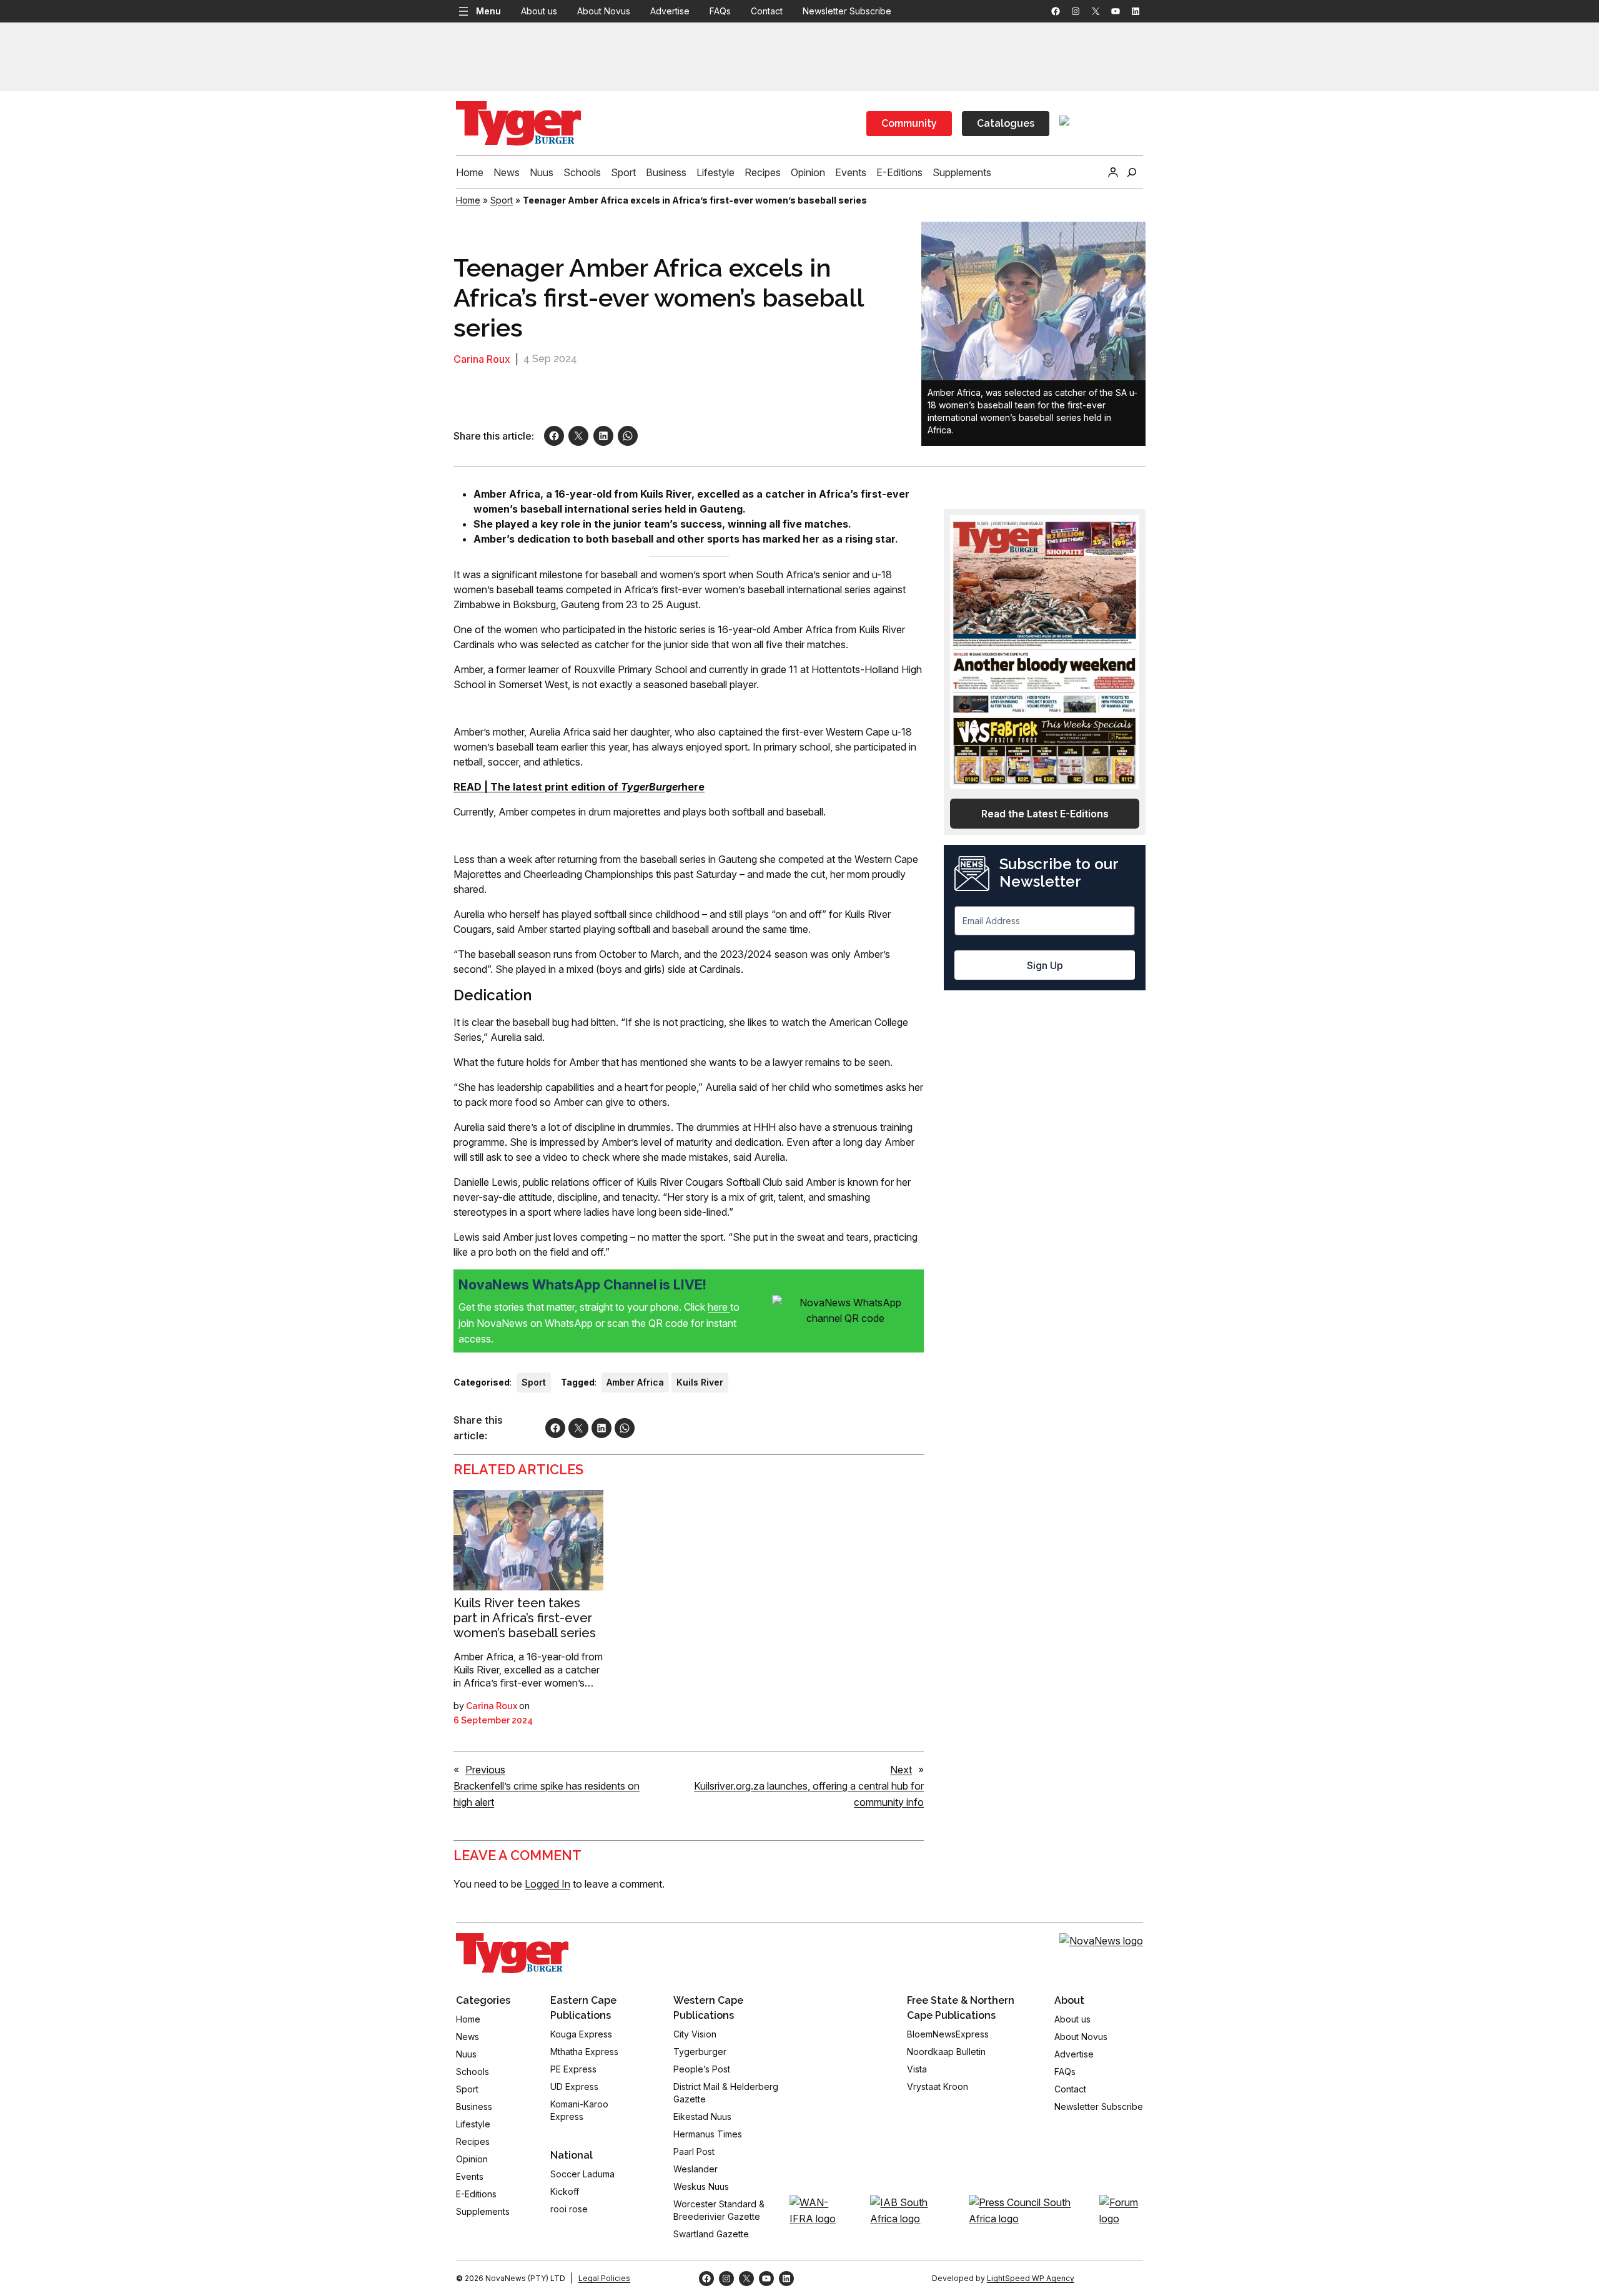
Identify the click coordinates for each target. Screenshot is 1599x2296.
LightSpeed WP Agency (1031, 2278)
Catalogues (1006, 123)
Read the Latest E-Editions (1045, 814)
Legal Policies (604, 2278)
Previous (485, 1770)
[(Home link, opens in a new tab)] (512, 1953)
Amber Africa (635, 1382)
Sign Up (1045, 965)
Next (901, 1770)
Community (909, 123)
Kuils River (700, 1382)
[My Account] (1113, 172)
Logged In (547, 1884)
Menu (488, 11)
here (719, 1307)
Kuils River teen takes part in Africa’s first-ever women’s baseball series (525, 1618)
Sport (502, 200)
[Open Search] (1132, 172)
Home (468, 200)
